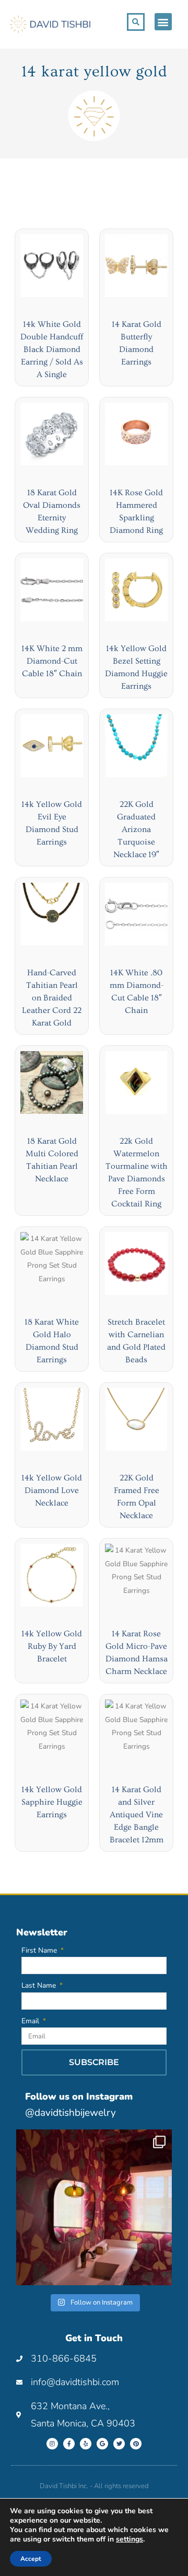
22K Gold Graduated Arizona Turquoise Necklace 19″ (136, 829)
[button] (163, 22)
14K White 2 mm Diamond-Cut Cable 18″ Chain (52, 661)
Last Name (40, 1985)
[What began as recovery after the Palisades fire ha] (94, 2207)
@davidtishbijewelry (70, 2113)
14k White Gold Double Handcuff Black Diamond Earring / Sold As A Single (52, 349)
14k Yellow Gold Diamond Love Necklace (52, 1490)
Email (31, 2021)
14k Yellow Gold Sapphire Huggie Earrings (52, 1802)
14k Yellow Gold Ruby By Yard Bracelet (52, 1646)
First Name (40, 1950)
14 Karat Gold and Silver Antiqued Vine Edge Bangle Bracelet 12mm (137, 1815)
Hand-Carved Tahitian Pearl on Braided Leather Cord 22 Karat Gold (52, 998)
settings (130, 2539)
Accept (31, 2559)
